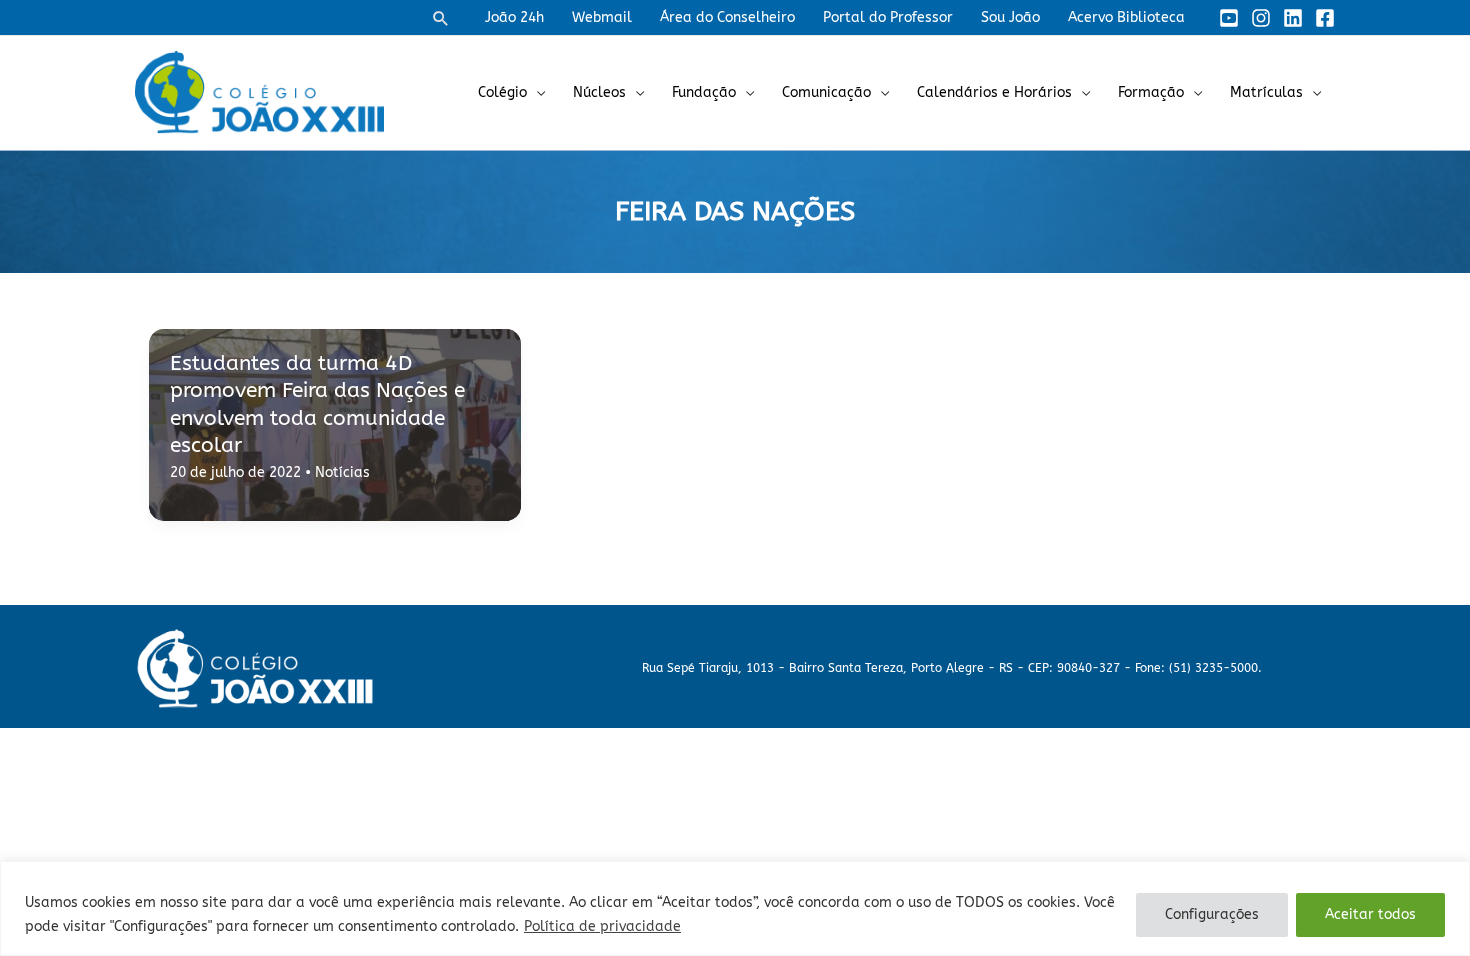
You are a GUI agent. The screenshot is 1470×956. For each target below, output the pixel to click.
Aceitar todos (1370, 914)
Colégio (502, 92)
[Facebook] (1325, 18)
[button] (441, 18)
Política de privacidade (602, 926)
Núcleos (599, 92)
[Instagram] (1261, 18)
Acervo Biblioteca (1126, 17)
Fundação (704, 92)
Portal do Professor (888, 17)
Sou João (1010, 17)
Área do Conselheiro (727, 17)
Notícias (342, 472)
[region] (735, 908)
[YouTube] (1229, 18)
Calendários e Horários (994, 92)
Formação (1151, 92)
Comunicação (826, 92)
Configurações (1212, 914)
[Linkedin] (1293, 18)
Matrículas (1266, 92)
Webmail (602, 17)
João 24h (514, 17)
